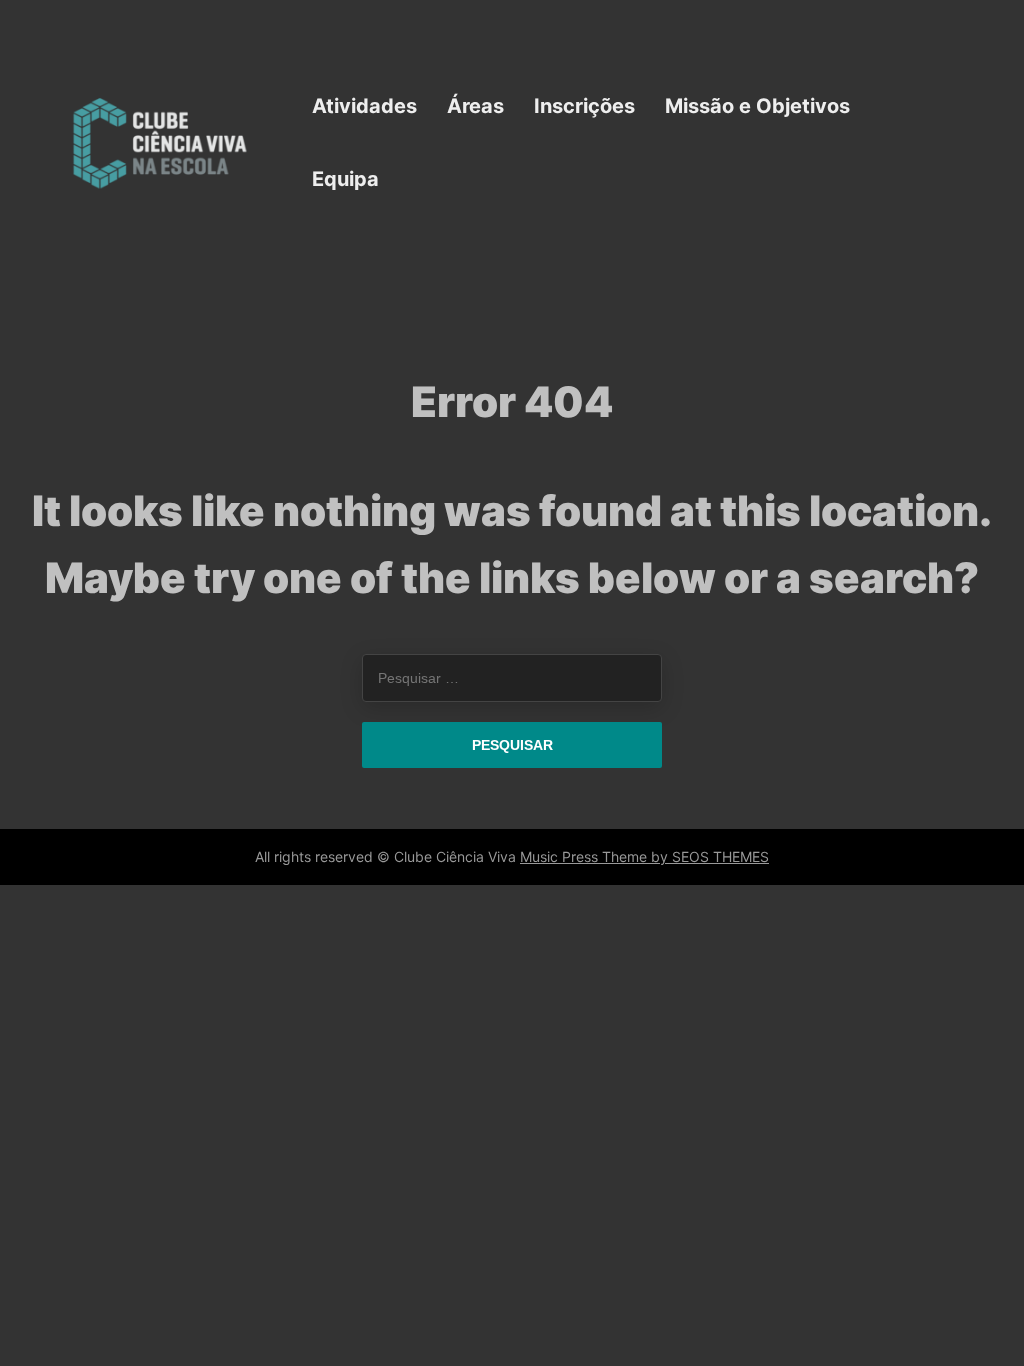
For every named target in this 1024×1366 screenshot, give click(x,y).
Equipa (345, 179)
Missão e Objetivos (757, 106)
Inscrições (584, 106)
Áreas (475, 106)
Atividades (364, 106)
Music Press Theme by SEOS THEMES (644, 856)
